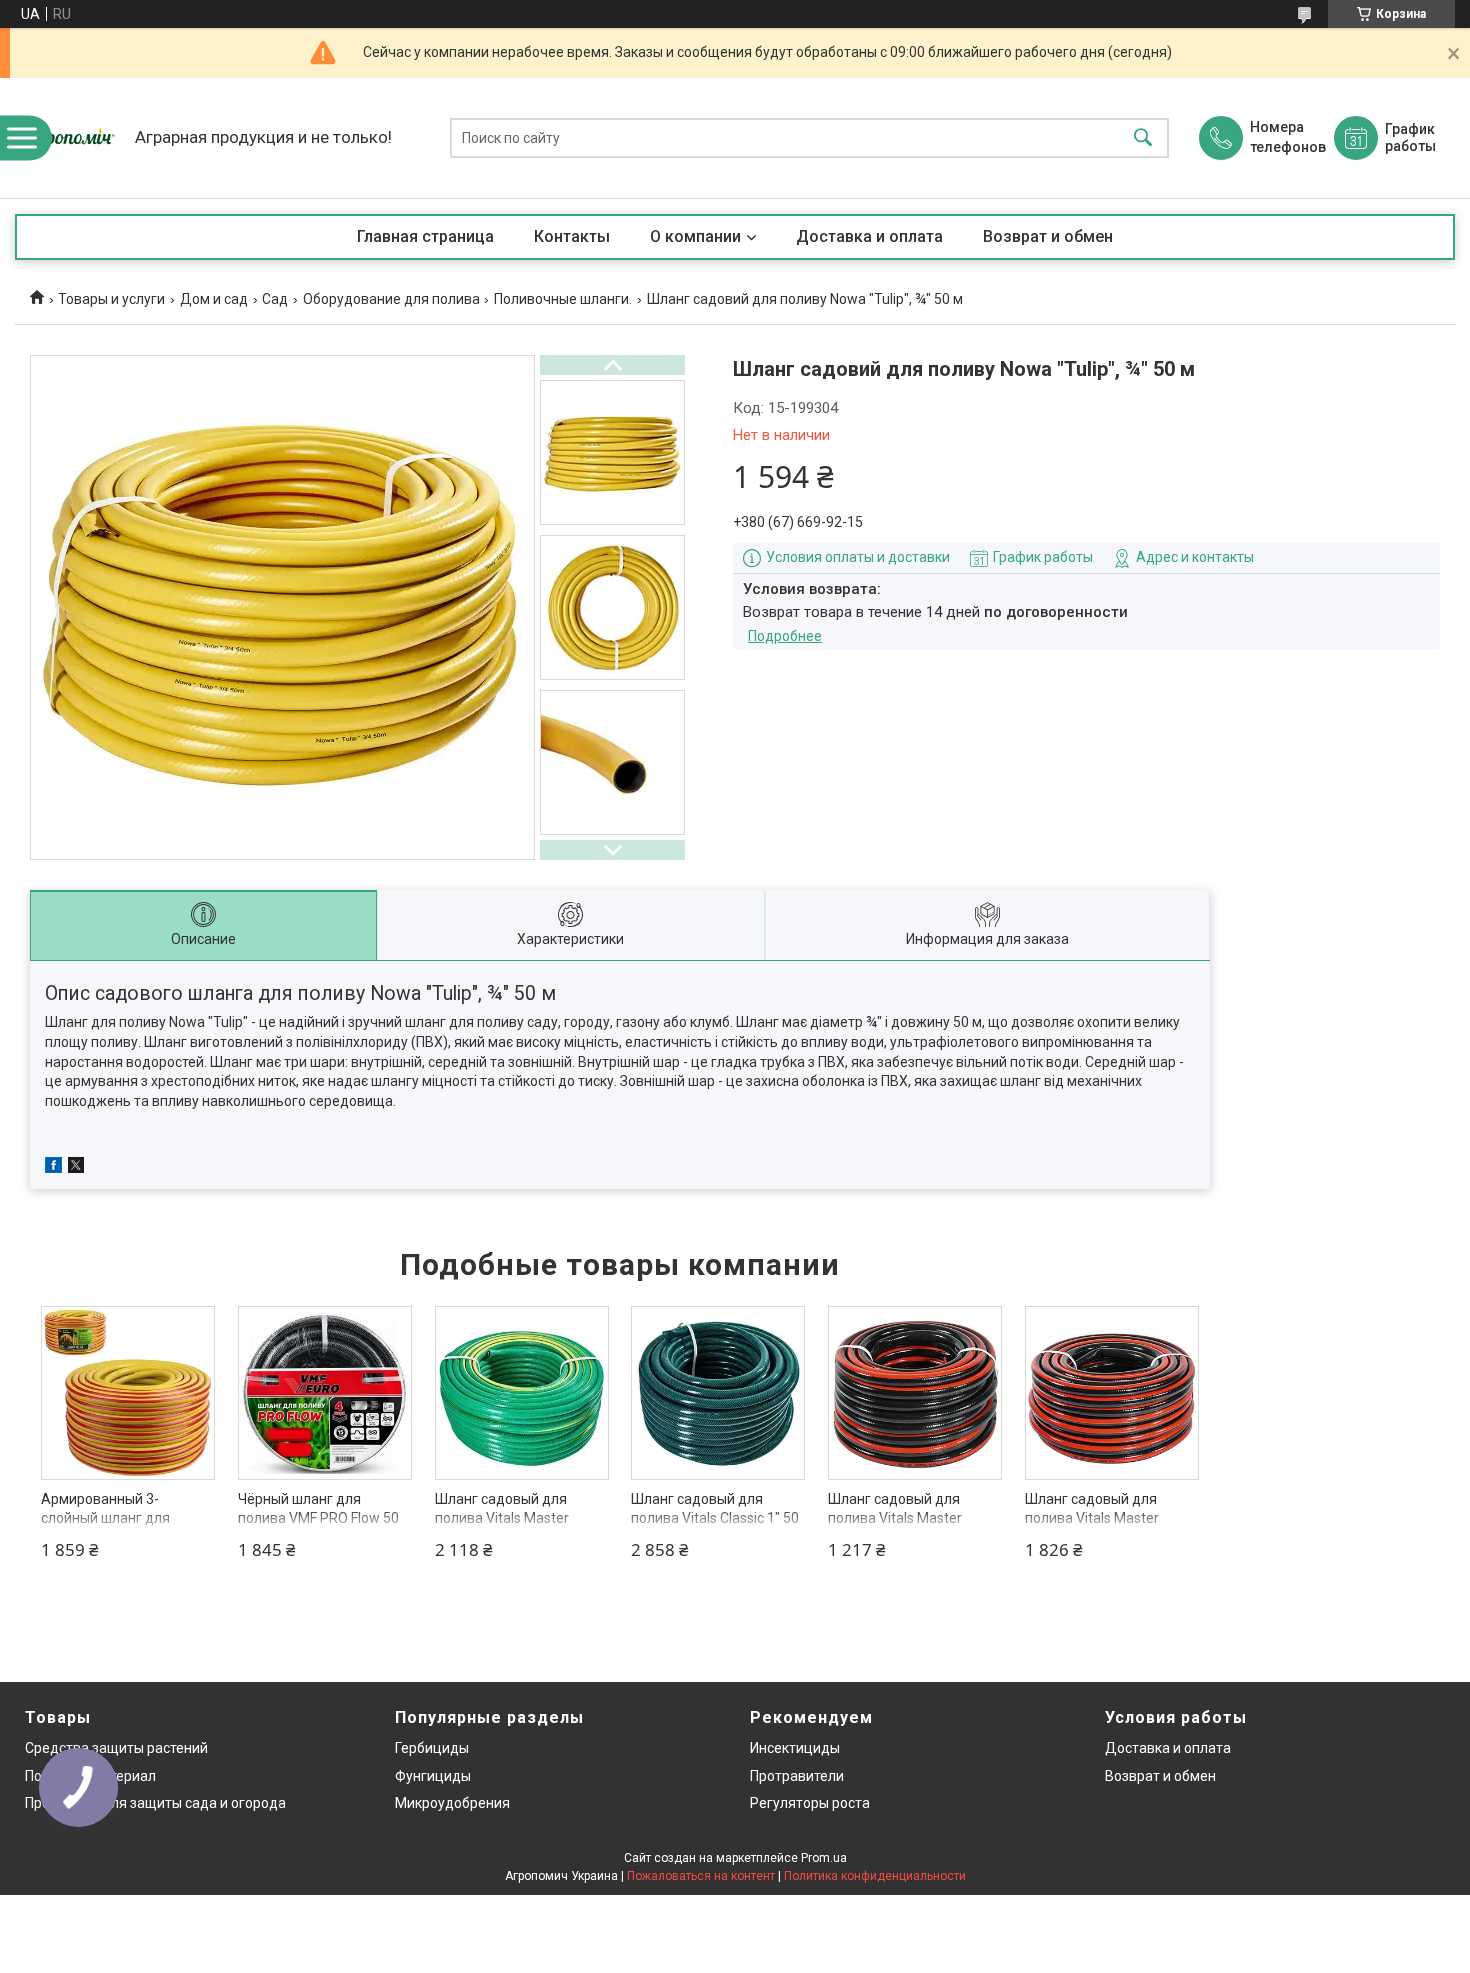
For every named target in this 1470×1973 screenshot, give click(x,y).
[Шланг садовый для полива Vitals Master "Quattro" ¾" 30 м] (1112, 1393)
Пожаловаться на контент (701, 1876)
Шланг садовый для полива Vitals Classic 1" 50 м (715, 1518)
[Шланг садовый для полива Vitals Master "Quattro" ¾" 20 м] (915, 1393)
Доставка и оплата (869, 236)
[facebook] (53, 1168)
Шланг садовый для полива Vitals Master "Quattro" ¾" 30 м (1092, 1518)
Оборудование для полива (391, 299)
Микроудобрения (452, 1803)
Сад (275, 299)
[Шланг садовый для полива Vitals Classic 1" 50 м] (718, 1393)
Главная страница (425, 236)
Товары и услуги (111, 299)
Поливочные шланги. (563, 299)
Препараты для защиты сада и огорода (155, 1803)
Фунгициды (433, 1776)
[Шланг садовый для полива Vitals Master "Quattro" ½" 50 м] (522, 1393)
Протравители (797, 1776)
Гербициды (432, 1748)
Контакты (572, 236)
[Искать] (1143, 138)
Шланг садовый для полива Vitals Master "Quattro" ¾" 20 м (895, 1518)
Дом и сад (214, 299)
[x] (76, 1168)
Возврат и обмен (1048, 236)
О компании (695, 236)
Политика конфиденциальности (875, 1876)
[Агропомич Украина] (70, 138)
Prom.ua (824, 1858)
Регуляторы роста (810, 1803)
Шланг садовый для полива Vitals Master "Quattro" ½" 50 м (502, 1518)
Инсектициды (795, 1748)
